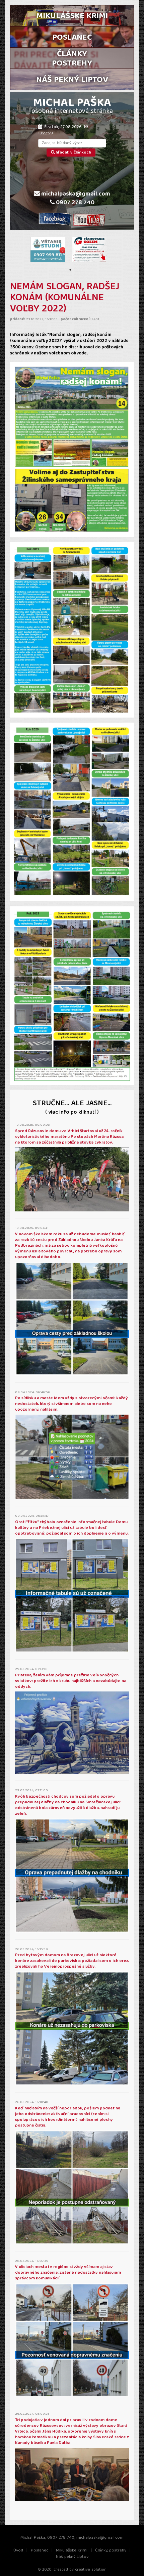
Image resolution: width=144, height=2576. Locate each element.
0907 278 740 (75, 203)
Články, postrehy (111, 2551)
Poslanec (40, 2551)
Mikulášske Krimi (72, 2551)
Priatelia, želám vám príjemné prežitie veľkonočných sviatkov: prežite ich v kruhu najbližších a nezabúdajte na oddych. (71, 1681)
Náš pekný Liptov (72, 2557)
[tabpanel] (48, 249)
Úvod (18, 2551)
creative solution (91, 2570)
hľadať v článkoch (73, 153)
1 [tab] (70, 270)
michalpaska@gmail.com (75, 195)
